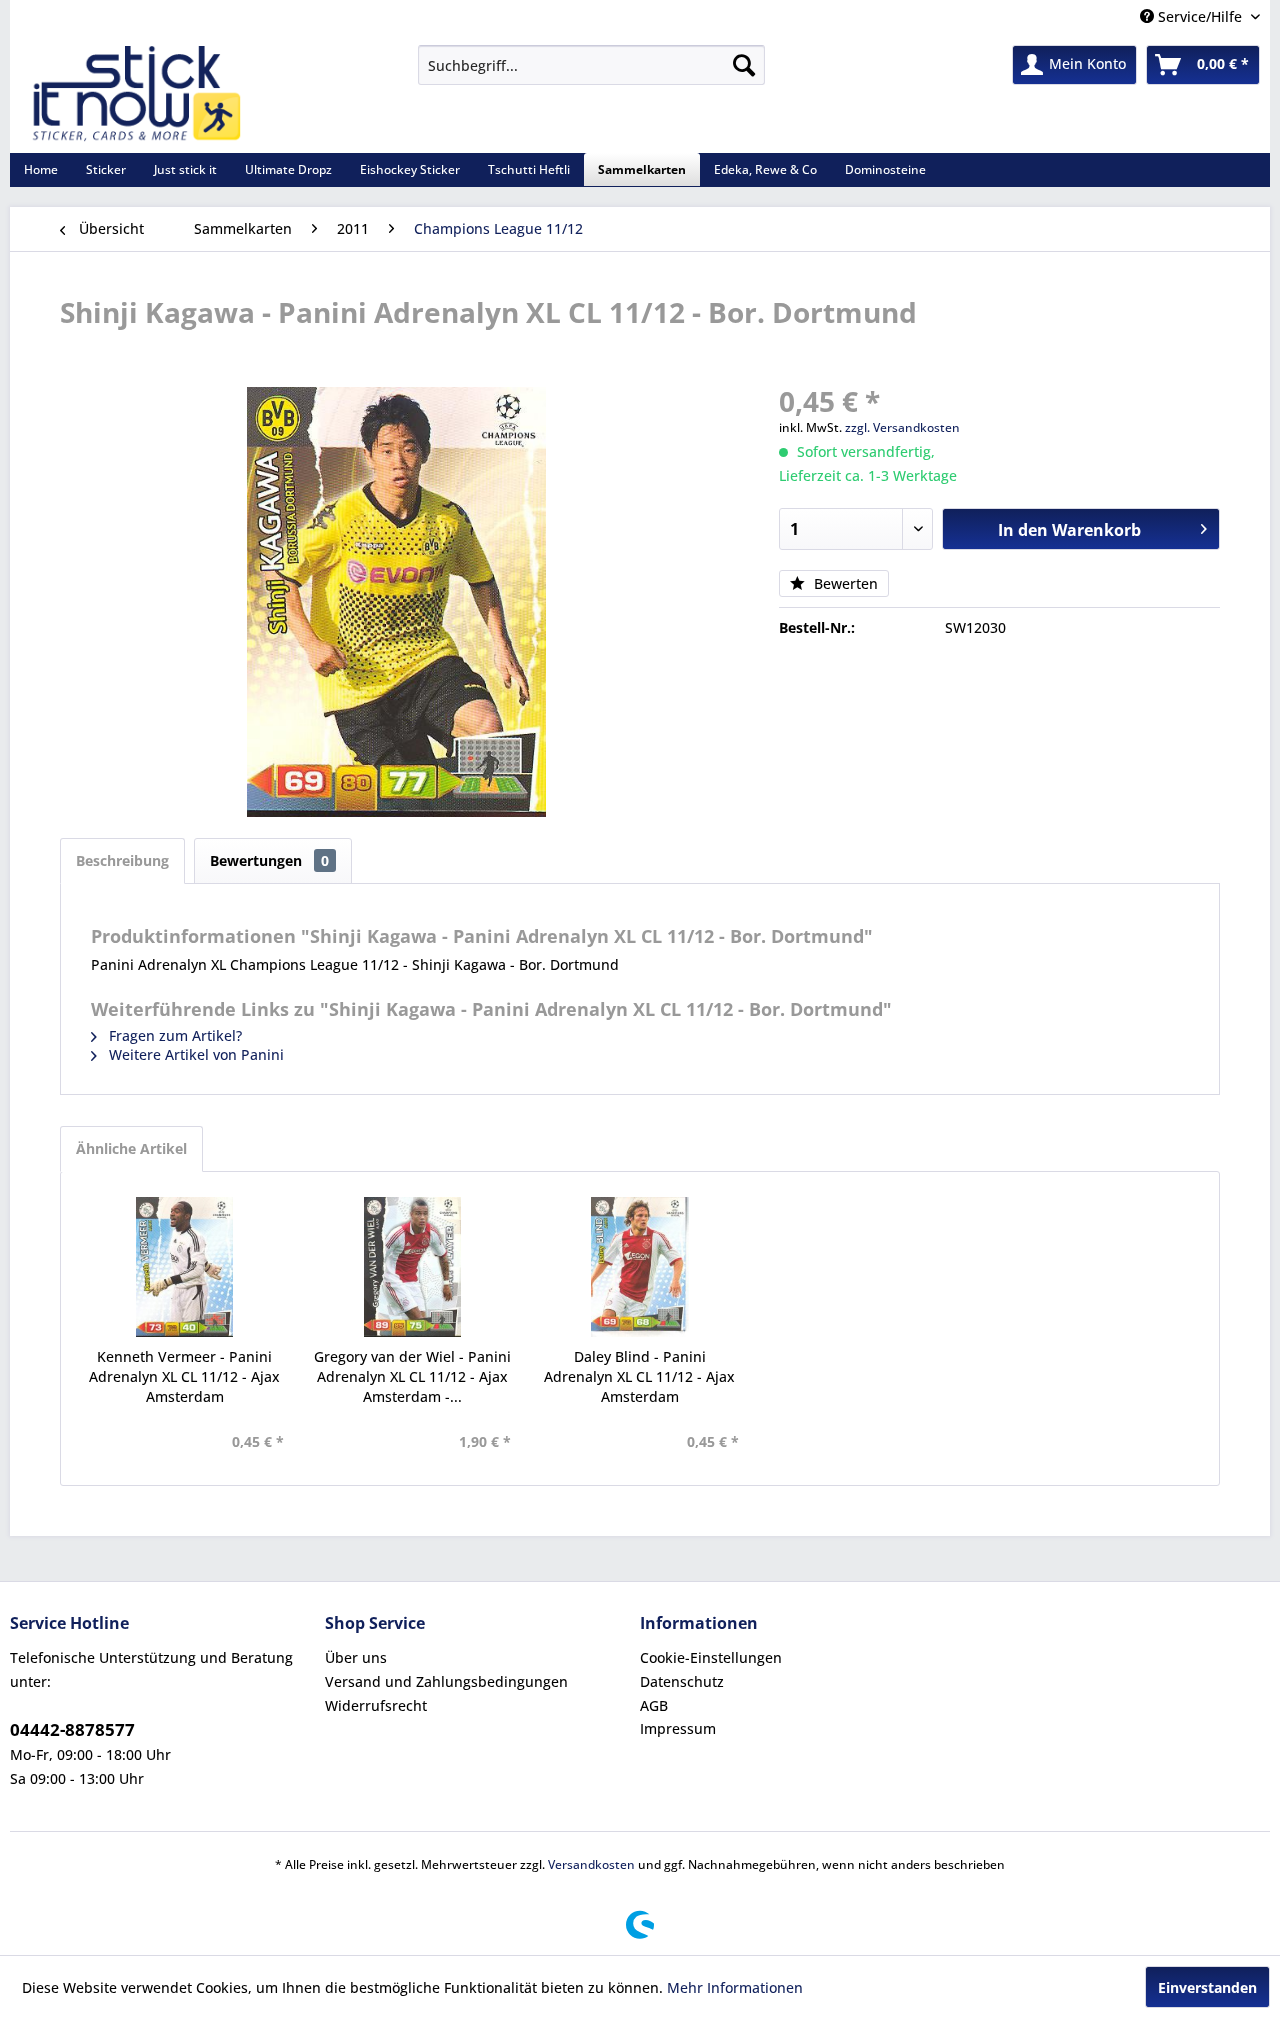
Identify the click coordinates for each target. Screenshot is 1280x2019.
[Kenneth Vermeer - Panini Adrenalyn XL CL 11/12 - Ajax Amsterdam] (185, 1267)
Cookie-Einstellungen (711, 1657)
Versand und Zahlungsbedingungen (446, 1681)
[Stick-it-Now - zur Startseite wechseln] (136, 94)
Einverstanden (1207, 1987)
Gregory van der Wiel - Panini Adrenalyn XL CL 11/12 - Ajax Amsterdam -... (412, 1376)
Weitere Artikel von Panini (194, 1054)
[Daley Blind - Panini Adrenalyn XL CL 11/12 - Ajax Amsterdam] (640, 1267)
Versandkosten (591, 1864)
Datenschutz (682, 1681)
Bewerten (844, 583)
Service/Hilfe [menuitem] (1200, 16)
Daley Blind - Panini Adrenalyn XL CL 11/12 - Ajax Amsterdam (639, 1376)
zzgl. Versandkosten (902, 427)
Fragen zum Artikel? (173, 1035)
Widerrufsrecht (376, 1705)
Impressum (678, 1728)
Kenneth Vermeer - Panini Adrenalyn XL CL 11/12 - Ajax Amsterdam (184, 1376)
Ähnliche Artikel (131, 1148)
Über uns (356, 1657)
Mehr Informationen (735, 1987)
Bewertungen (269, 860)
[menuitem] (591, 65)
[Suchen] (744, 65)
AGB (654, 1705)
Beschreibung (122, 860)
